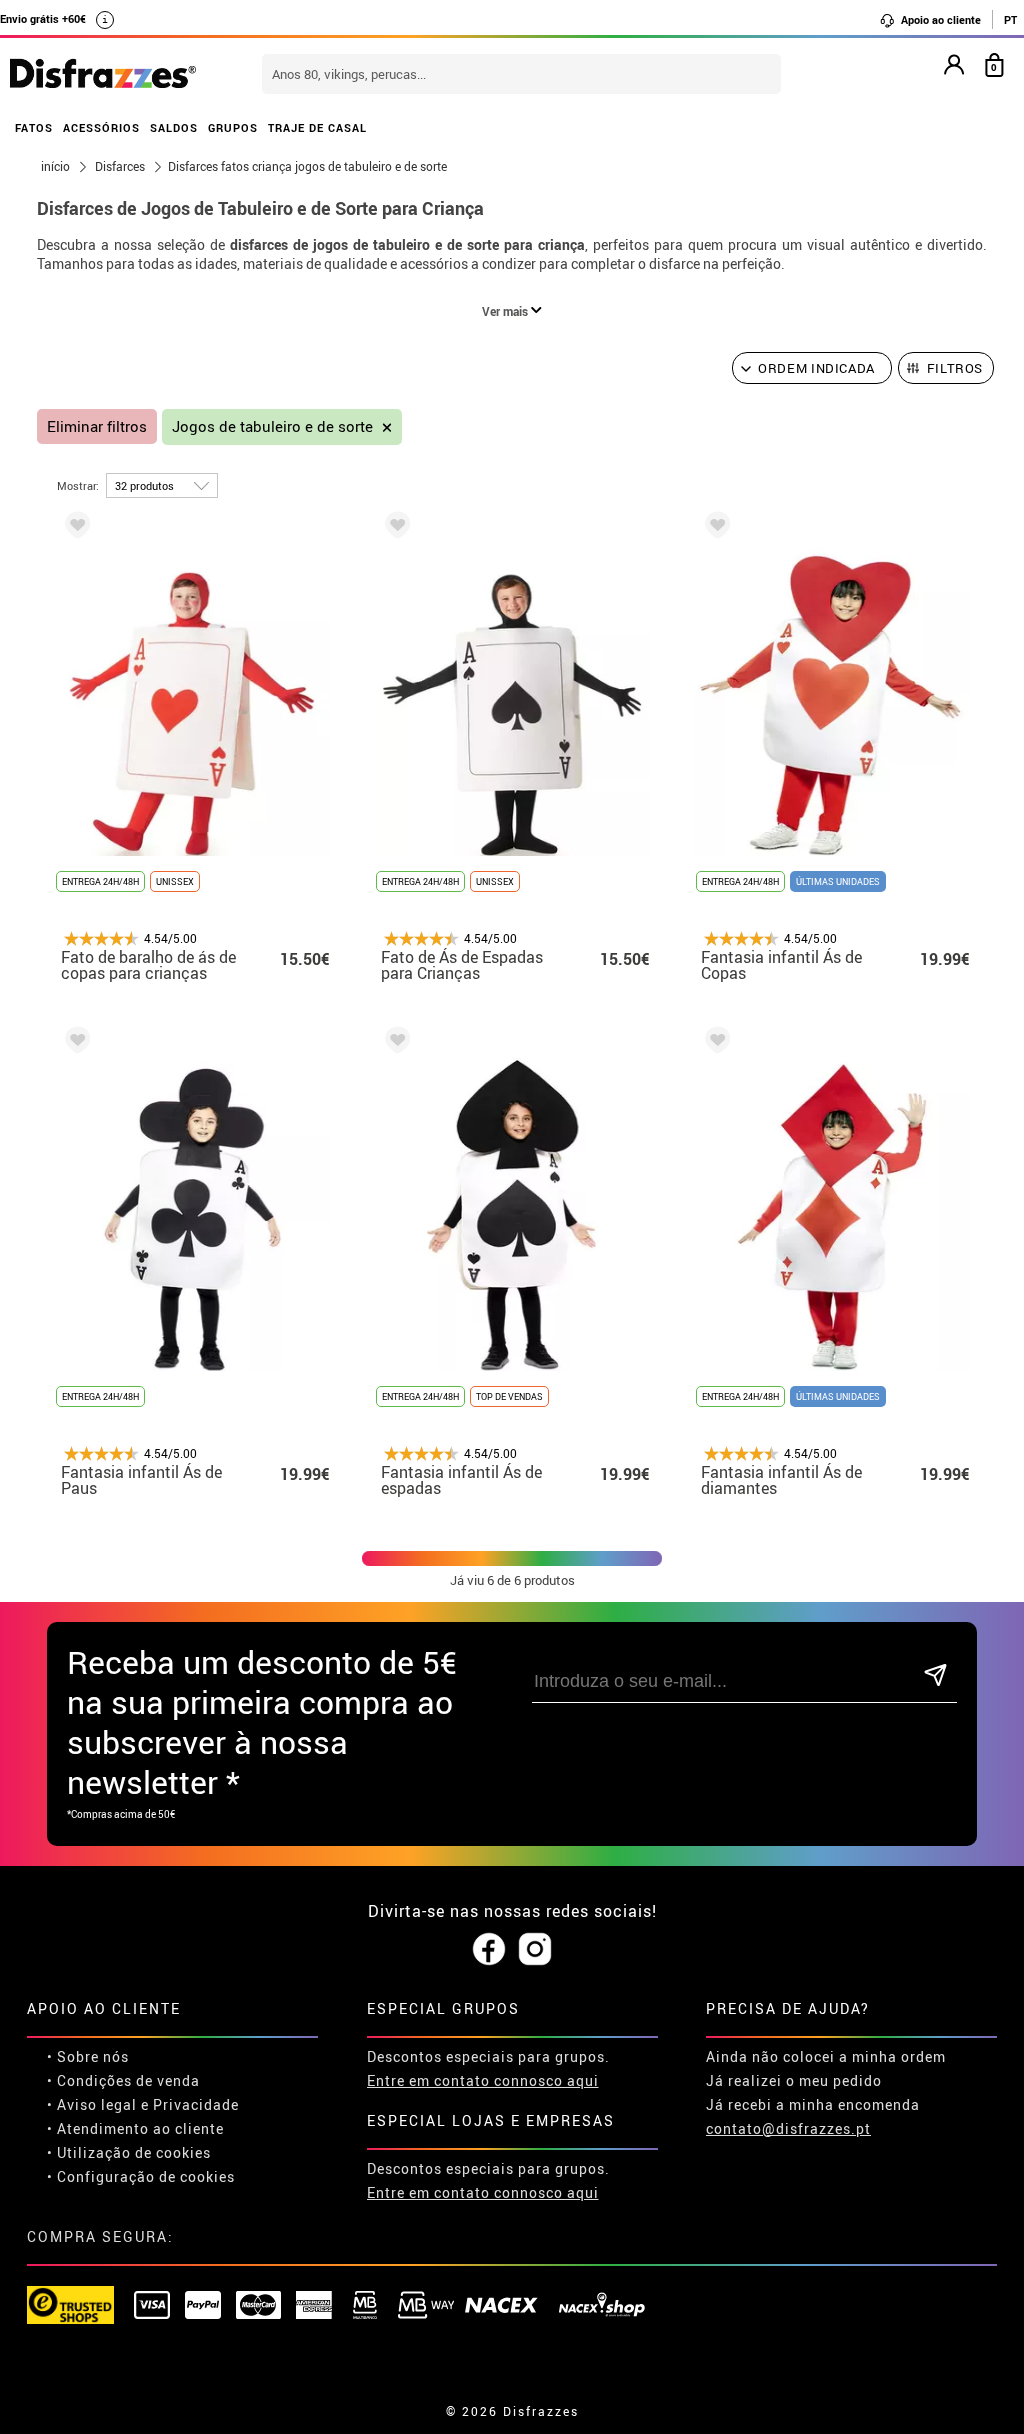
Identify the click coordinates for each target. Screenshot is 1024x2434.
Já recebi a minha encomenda (813, 2104)
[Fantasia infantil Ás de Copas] (714, 528)
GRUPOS (233, 127)
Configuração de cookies (146, 2176)
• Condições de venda (123, 2080)
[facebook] (489, 1950)
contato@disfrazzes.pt (788, 2128)
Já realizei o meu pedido (794, 2080)
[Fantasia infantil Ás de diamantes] (714, 1043)
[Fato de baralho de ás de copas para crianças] (74, 528)
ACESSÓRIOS (101, 127)
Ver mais (506, 311)
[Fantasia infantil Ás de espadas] (394, 1043)
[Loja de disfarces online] (103, 75)
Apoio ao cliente (939, 19)
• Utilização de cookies (129, 2152)
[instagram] (535, 1950)
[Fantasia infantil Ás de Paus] (74, 1043)
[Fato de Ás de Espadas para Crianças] (394, 528)
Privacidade (196, 2104)
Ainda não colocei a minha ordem (826, 2056)
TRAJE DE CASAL (317, 127)
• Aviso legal (92, 2104)
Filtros (955, 368)
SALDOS (174, 127)
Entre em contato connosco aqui (483, 2080)
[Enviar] (936, 1676)
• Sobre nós (88, 2056)
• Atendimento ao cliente (135, 2128)
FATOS (34, 127)
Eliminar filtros (97, 426)
